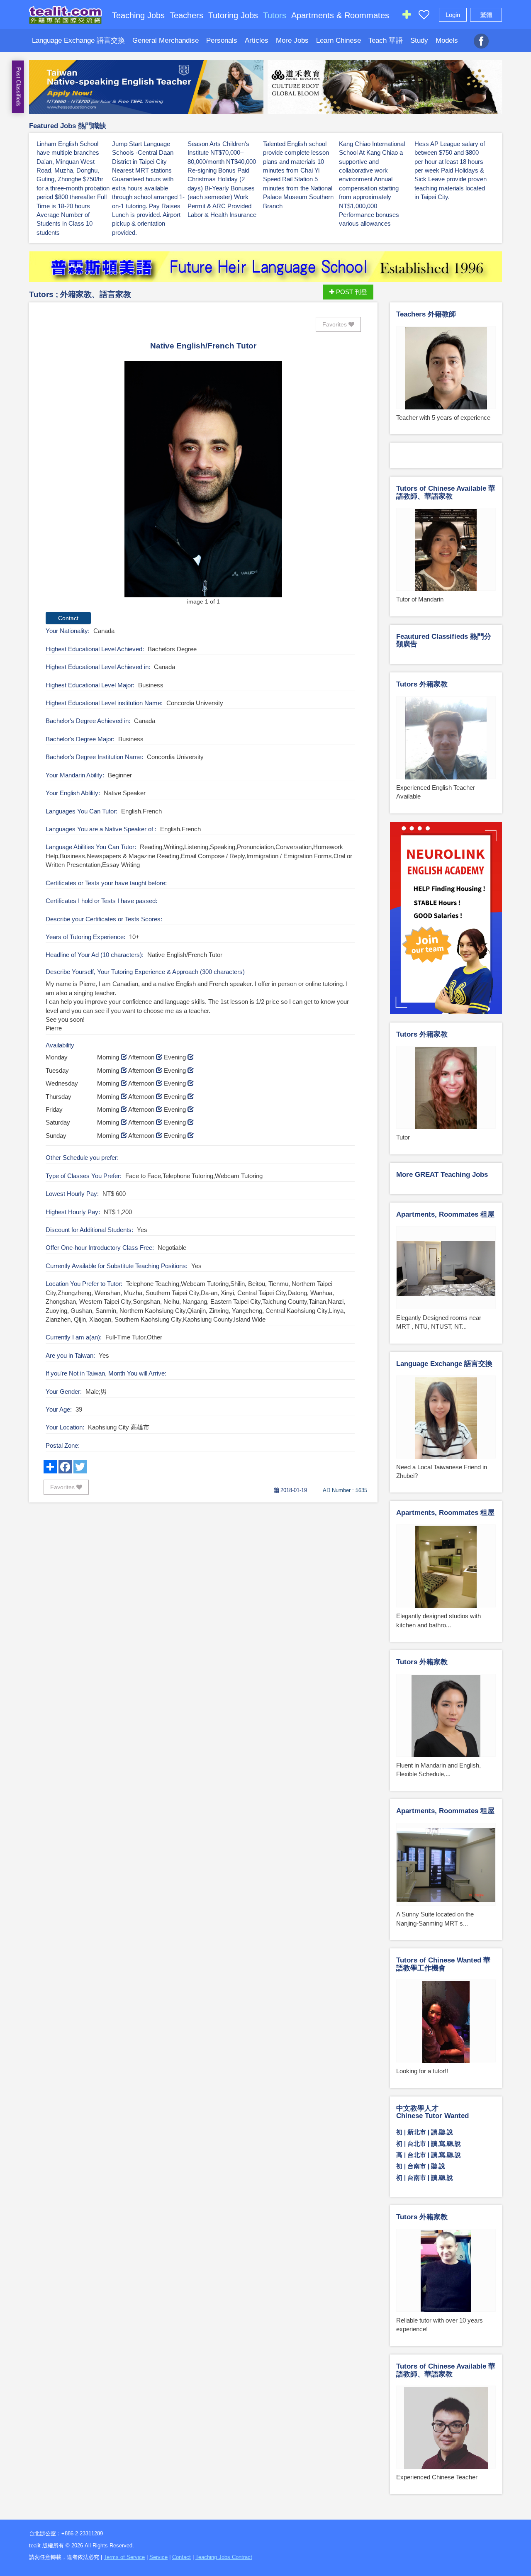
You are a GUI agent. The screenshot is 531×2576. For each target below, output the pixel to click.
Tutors (275, 15)
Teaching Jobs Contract (224, 2557)
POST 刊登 (351, 292)
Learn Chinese (339, 40)
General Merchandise (166, 40)
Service (158, 2557)
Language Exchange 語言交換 (78, 40)
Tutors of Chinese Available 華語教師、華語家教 (446, 492)
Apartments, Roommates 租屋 (445, 1214)
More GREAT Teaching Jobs (442, 1175)
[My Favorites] (424, 16)
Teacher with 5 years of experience (443, 418)
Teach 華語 (386, 40)
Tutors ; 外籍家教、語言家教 (80, 294)
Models (447, 40)
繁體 (486, 15)
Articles (257, 40)
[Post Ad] (407, 16)
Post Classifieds (18, 87)
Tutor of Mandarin (420, 599)
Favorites (335, 324)
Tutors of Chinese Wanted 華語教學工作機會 (443, 1964)
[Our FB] (481, 37)
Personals (222, 40)
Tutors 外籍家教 (422, 684)
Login (453, 15)
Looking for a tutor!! (422, 2071)
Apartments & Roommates (340, 15)
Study (419, 40)
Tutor (403, 1137)
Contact (181, 2557)
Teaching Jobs (138, 15)
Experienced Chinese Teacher (437, 2477)
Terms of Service (124, 2557)
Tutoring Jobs (233, 15)
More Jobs (292, 40)
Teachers (186, 15)
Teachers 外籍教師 (426, 314)
